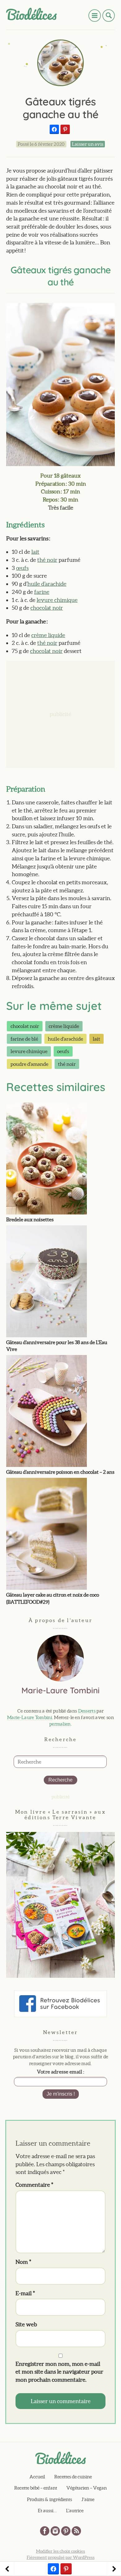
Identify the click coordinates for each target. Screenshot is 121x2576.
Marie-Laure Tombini (30, 1717)
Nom (23, 2262)
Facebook (45, 2531)
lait (35, 552)
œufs (22, 568)
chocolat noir (47, 608)
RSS (76, 2531)
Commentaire (34, 2185)
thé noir (47, 560)
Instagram (55, 2531)
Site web (26, 2324)
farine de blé (24, 1039)
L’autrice (75, 2511)
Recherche (60, 1780)
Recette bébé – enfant (36, 2488)
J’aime (88, 2499)
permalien (60, 1724)
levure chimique (57, 600)
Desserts (87, 1711)
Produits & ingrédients (49, 2499)
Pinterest (66, 2531)
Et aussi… (47, 2511)
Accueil (37, 2477)
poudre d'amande (29, 1064)
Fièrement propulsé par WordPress (61, 2557)
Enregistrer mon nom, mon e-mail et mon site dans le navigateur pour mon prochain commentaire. (59, 2372)
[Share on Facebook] (54, 129)
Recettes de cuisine (73, 2477)
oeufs (63, 1051)
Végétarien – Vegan (87, 2488)
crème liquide (48, 635)
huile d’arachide (47, 584)
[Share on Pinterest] (65, 129)
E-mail (25, 2293)
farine (42, 592)
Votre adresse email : (60, 2072)
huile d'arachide (65, 1039)
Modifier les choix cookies (60, 2551)
